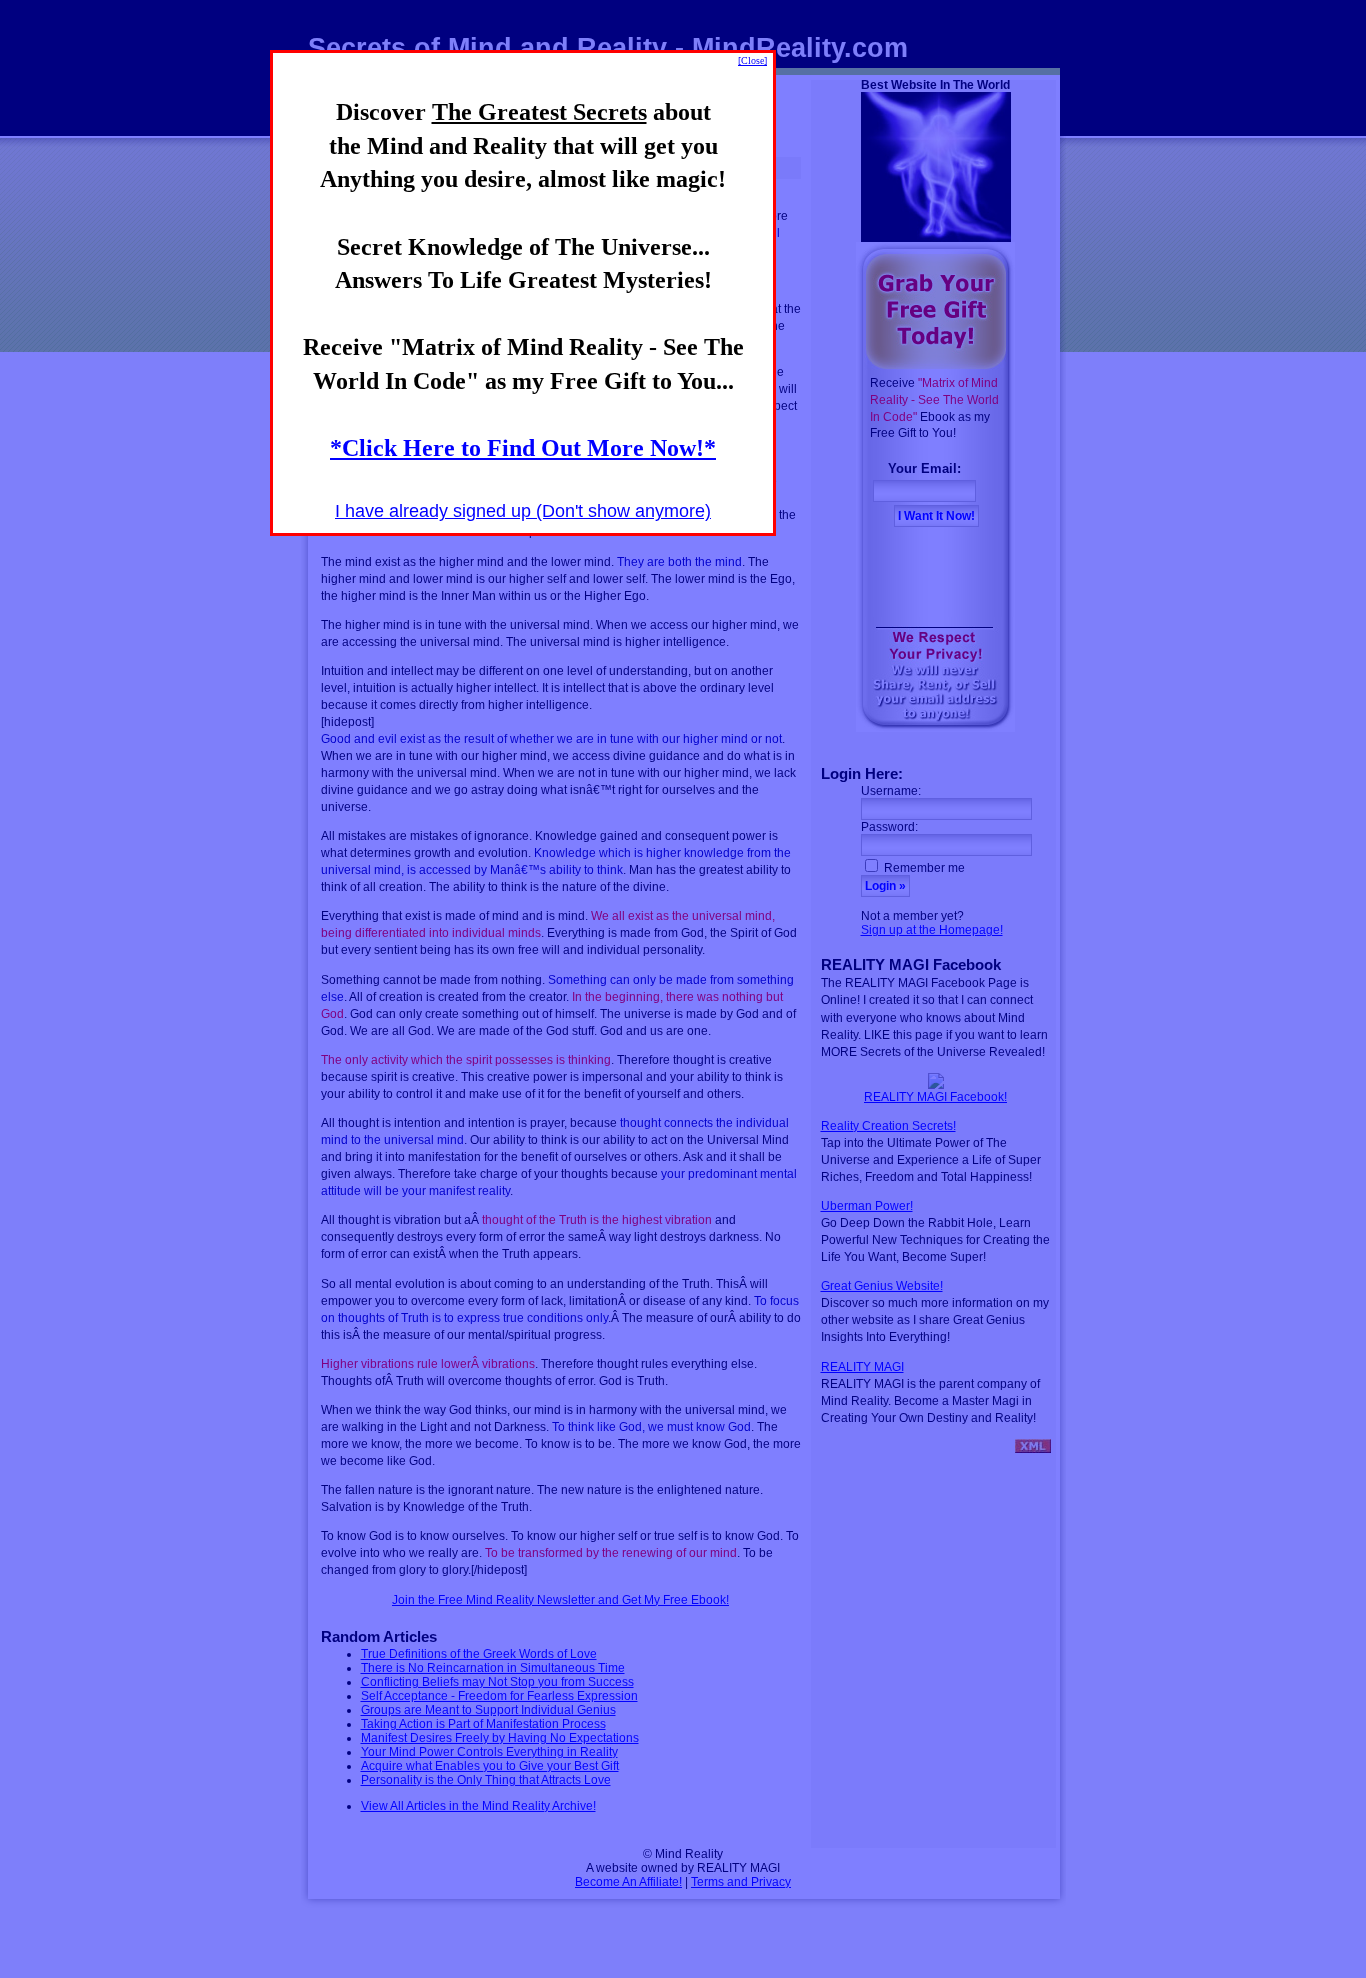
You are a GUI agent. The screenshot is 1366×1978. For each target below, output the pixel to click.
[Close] (752, 60)
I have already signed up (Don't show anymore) (523, 511)
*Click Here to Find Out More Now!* (523, 448)
